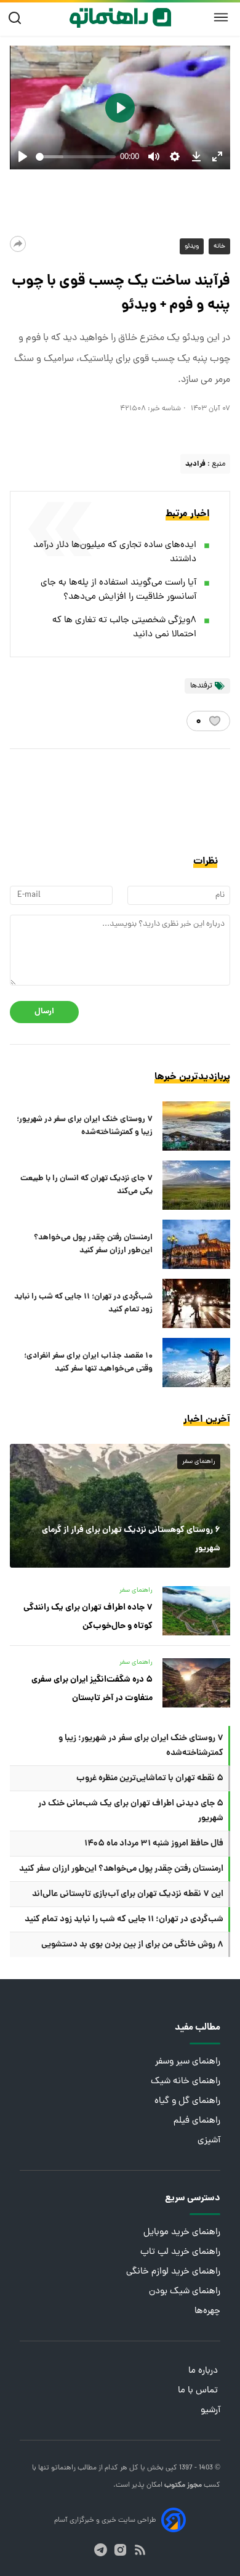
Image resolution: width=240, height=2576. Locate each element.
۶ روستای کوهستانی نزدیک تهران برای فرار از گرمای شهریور (131, 1539)
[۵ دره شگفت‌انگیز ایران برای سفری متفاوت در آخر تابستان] (196, 1683)
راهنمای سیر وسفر (188, 2062)
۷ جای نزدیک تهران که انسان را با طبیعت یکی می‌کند (86, 1185)
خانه (219, 246)
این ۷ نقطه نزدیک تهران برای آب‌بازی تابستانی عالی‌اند (128, 1894)
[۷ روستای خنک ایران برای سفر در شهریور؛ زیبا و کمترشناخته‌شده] (196, 1126)
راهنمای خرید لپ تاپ (180, 2252)
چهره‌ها (207, 2311)
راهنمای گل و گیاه (187, 2101)
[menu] (221, 18)
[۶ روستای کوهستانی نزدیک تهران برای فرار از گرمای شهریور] (120, 1506)
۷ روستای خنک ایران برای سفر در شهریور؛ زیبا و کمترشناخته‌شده (85, 1126)
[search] (18, 18)
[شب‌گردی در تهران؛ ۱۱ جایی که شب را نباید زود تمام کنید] (196, 1303)
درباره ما (204, 2371)
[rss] (140, 2550)
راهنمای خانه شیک (186, 2082)
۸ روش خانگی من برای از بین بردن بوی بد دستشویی (132, 1945)
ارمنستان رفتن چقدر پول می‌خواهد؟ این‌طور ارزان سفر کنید (93, 1244)
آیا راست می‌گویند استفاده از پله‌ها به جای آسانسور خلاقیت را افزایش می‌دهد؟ (118, 590)
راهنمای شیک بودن (185, 2292)
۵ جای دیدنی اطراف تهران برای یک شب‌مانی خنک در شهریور (131, 1811)
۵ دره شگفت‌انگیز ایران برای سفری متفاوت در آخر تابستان (92, 1689)
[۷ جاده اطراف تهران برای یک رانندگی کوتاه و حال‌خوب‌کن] (196, 1611)
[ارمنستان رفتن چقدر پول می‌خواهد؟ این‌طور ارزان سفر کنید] (196, 1244)
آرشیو (210, 2411)
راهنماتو (62, 2468)
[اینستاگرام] (120, 2550)
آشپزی (209, 2141)
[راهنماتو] (120, 18)
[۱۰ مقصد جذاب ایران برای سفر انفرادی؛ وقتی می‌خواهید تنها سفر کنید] (196, 1363)
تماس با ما (199, 2391)
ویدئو (192, 246)
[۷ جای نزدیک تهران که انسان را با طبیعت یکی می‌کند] (196, 1185)
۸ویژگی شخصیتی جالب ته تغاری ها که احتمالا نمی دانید (124, 628)
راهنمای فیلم (197, 2121)
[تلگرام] (101, 2550)
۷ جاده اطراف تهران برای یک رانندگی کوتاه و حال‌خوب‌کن (88, 1617)
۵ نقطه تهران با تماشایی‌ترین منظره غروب (150, 1778)
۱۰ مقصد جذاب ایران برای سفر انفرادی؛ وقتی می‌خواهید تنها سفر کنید (88, 1363)
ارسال (44, 1012)
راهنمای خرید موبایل (182, 2233)
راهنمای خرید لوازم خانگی (173, 2272)
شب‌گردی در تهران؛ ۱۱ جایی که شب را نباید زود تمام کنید (83, 1303)
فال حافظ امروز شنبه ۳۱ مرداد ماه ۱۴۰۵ (154, 1844)
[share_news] (18, 244)
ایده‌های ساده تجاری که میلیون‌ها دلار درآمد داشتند (115, 553)
